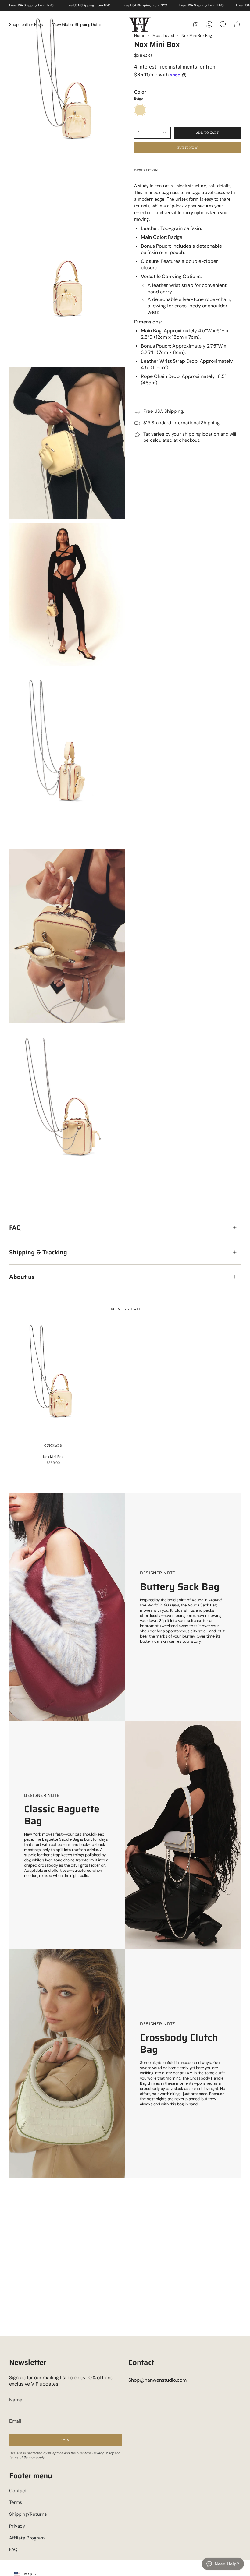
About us (22, 1277)
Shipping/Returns (28, 2514)
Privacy (17, 2526)
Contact (18, 2491)
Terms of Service (22, 2457)
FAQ (15, 1228)
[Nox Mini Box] (53, 1386)
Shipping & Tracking (38, 1252)
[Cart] (237, 24)
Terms (16, 2502)
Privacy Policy (103, 2453)
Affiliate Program (27, 2538)
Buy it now (188, 147)
